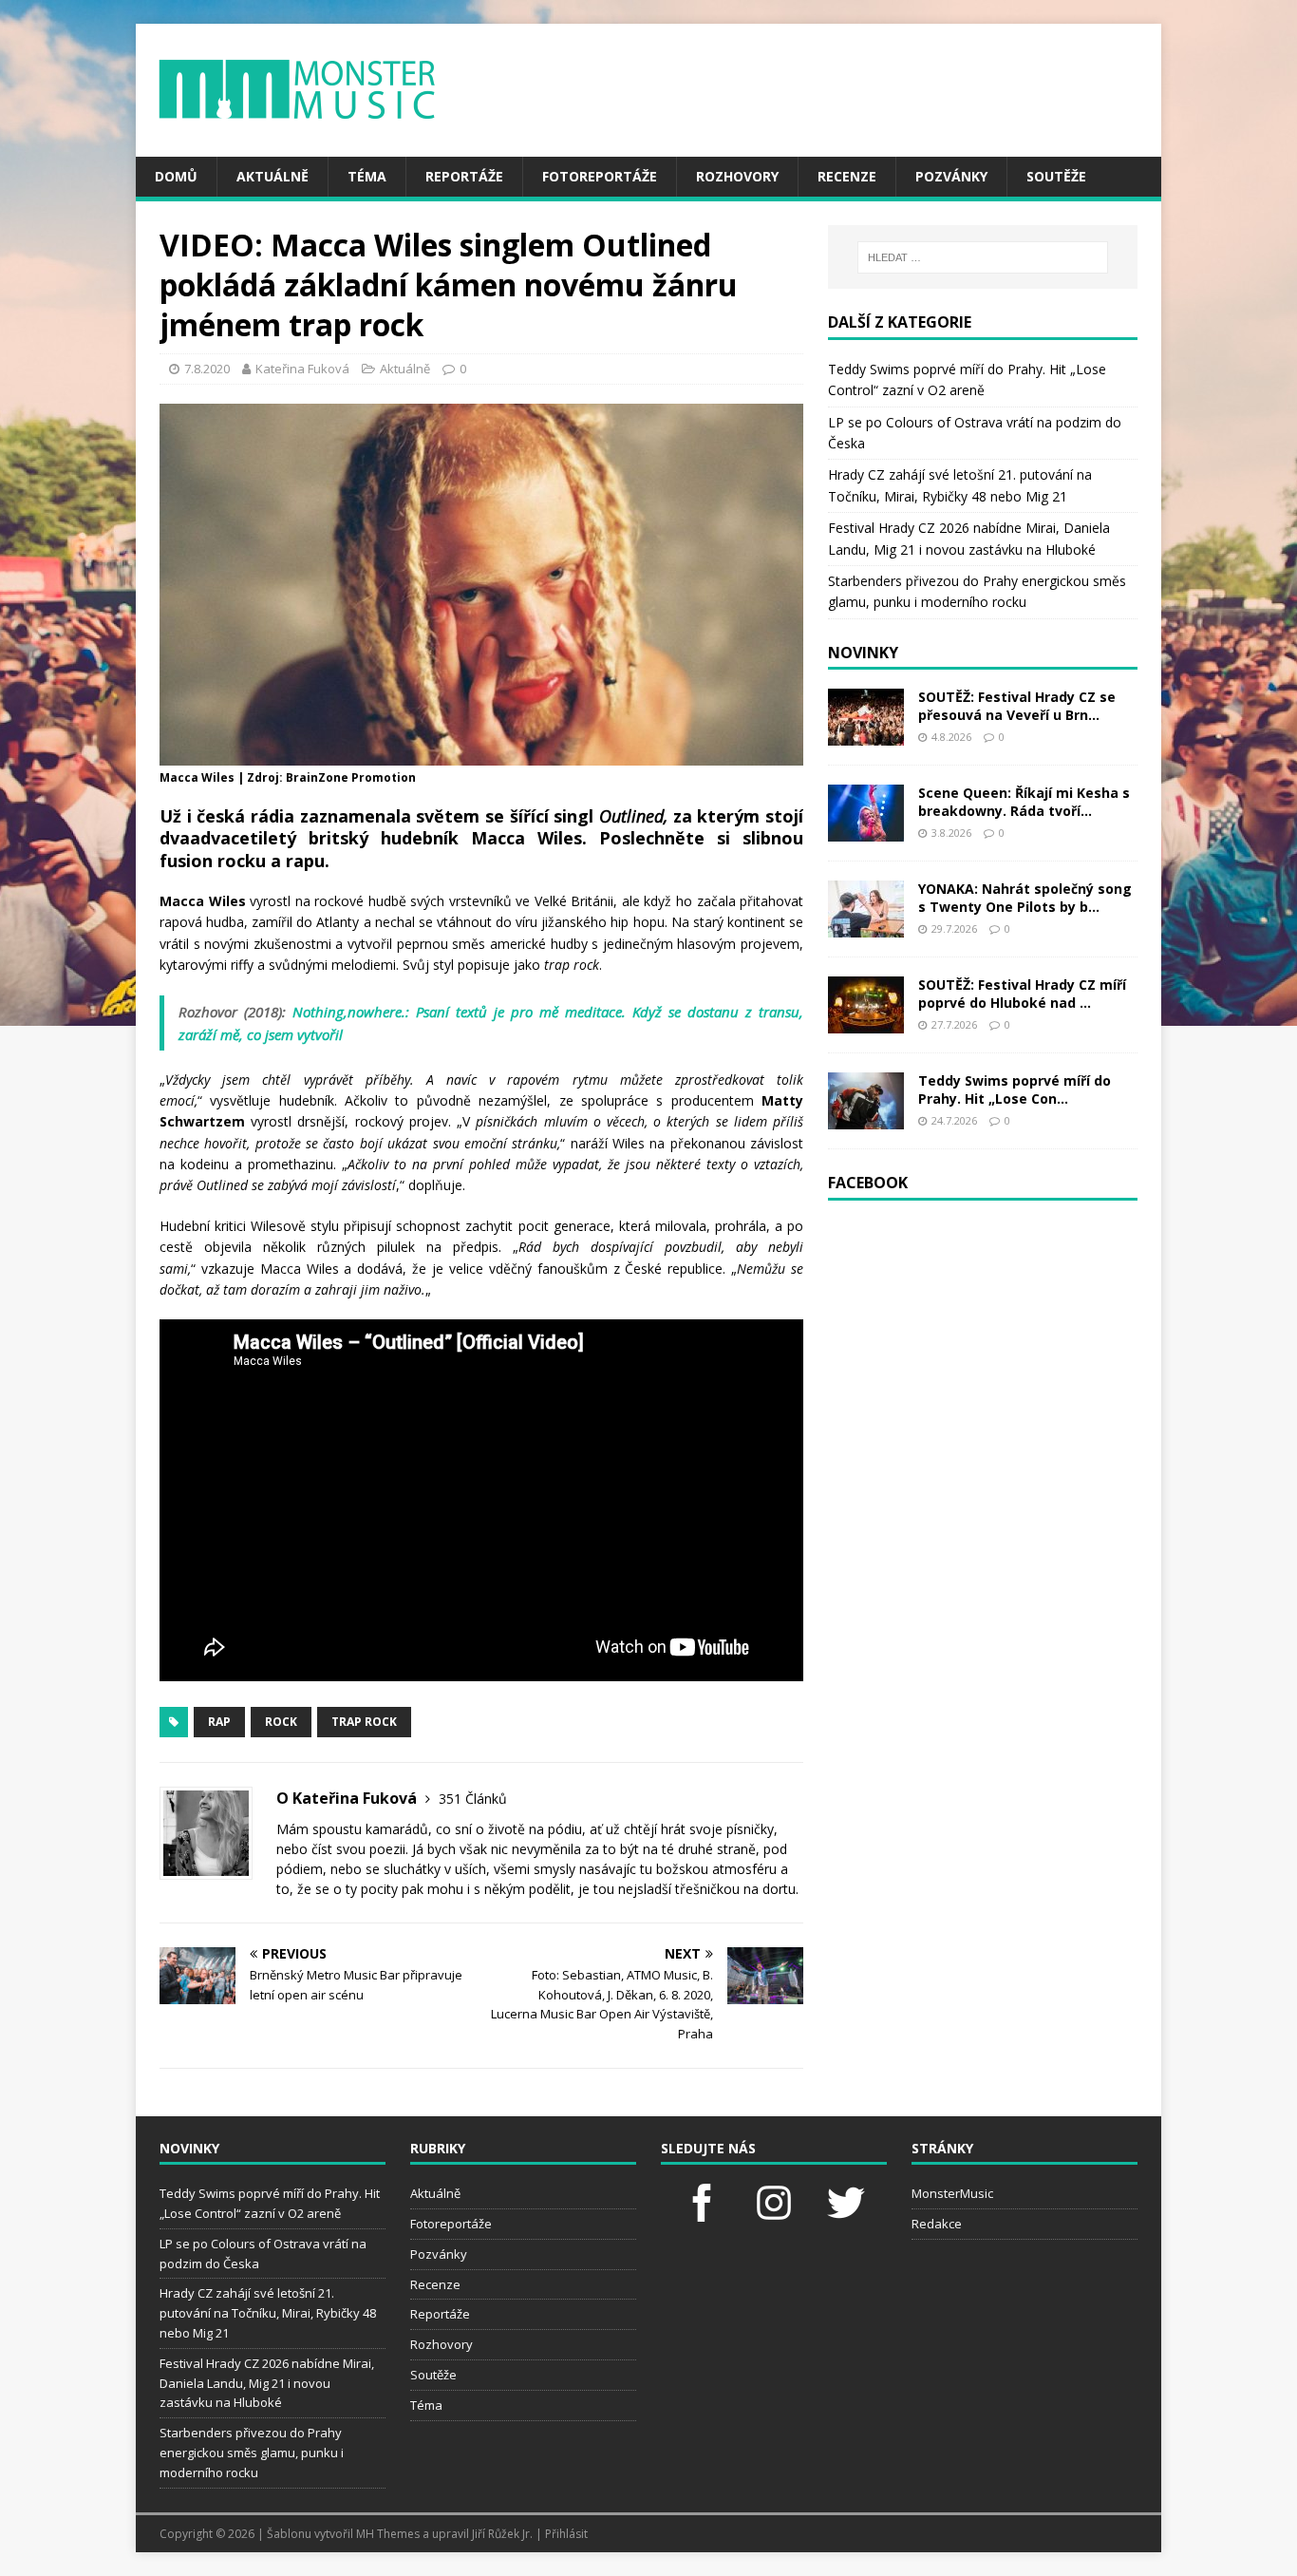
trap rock (364, 1722)
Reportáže (464, 176)
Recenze (847, 176)
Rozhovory (737, 176)
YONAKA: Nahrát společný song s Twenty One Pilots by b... (1025, 897)
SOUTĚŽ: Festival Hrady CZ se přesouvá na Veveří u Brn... (1017, 705)
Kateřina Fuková (302, 369)
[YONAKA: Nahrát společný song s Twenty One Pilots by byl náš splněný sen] (866, 927)
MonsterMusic (952, 2193)
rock (281, 1722)
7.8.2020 (207, 369)
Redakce (937, 2224)
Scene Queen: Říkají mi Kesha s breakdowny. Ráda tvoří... (1024, 801)
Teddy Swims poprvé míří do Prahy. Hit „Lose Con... (1015, 1089)
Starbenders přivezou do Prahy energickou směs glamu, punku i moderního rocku (252, 2453)
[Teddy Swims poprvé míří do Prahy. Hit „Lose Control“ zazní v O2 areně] (866, 1118)
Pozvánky (951, 176)
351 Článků (473, 1799)
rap (219, 1722)
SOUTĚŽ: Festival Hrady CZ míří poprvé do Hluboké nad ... (1022, 993)
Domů (176, 176)
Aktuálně (273, 176)
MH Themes (388, 2534)
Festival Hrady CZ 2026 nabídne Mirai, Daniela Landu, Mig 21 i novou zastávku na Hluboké (267, 2383)
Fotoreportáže (600, 176)
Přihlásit (566, 2534)
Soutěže (1056, 176)
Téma (367, 176)
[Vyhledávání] (983, 257)
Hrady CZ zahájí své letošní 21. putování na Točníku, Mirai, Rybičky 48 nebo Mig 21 (268, 2313)
